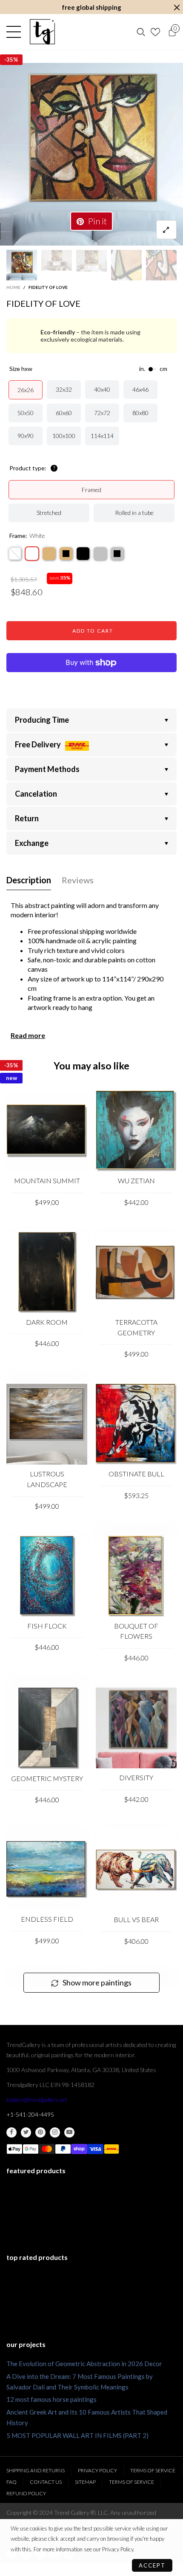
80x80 (140, 413)
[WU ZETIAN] (136, 1131)
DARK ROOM (47, 1322)
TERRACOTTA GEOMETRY (136, 1327)
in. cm (153, 369)
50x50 (26, 413)
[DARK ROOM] (47, 1272)
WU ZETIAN (136, 1181)
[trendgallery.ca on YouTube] (69, 2132)
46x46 (140, 389)
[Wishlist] (156, 32)
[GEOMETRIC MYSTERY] (47, 1728)
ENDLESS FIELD (47, 1919)
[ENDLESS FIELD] (47, 1870)
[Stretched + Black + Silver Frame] (117, 554)
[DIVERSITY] (136, 1728)
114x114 (102, 436)
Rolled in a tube (134, 513)
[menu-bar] (16, 32)
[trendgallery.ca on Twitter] (26, 2132)
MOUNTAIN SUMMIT (47, 1181)
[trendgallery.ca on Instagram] (55, 2132)
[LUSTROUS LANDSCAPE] (47, 1424)
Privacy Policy (97, 2470)
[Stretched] (15, 554)
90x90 (26, 436)
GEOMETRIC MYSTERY (47, 1778)
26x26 (26, 390)
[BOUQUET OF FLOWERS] (136, 1576)
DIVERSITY (136, 1777)
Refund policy (26, 2493)
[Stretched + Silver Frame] (100, 554)
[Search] (141, 32)
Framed (91, 490)
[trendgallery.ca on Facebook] (11, 2132)
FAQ (11, 2482)
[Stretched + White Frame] (32, 554)
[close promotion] (177, 7)
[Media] (166, 230)
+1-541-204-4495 (30, 2114)
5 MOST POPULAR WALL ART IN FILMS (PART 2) (77, 2435)
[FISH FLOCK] (47, 1576)
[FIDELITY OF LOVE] (91, 154)
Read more (28, 1035)
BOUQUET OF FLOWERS (136, 1631)
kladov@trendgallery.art (37, 2100)
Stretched (49, 513)
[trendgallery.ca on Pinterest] (40, 2132)
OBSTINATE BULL (136, 1474)
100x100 (64, 436)
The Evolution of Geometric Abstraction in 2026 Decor (84, 2364)
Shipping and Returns (36, 2470)
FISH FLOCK (47, 1626)
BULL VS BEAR (136, 1919)
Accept (152, 2565)
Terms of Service (153, 2470)
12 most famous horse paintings (51, 2399)
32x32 (64, 389)
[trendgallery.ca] (42, 32)
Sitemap (85, 2482)
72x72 (102, 413)
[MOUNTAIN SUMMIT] (47, 1131)
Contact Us (46, 2482)
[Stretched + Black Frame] (83, 554)
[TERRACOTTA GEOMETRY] (136, 1272)
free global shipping (91, 7)
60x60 (64, 413)
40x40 (102, 389)
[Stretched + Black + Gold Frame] (66, 554)
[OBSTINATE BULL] (136, 1424)
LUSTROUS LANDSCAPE (47, 1479)
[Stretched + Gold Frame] (49, 554)
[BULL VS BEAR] (136, 1870)
